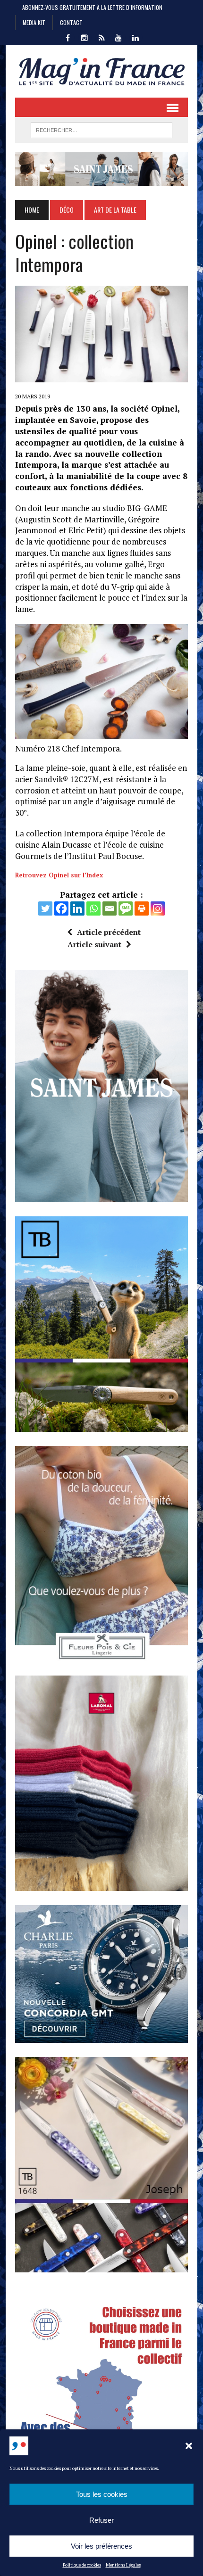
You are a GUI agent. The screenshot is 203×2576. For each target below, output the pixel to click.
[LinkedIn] (135, 37)
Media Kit (34, 22)
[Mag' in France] (101, 71)
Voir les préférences (101, 2546)
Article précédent (109, 932)
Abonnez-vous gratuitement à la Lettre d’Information (92, 7)
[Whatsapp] (93, 908)
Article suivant (94, 944)
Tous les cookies (102, 2494)
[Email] (110, 908)
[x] (101, 37)
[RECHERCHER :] (101, 129)
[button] (189, 2446)
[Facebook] (61, 908)
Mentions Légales (123, 2565)
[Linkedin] (77, 908)
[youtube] (118, 37)
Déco (67, 210)
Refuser (101, 2520)
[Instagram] (158, 908)
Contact (71, 22)
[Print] (142, 908)
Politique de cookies (82, 2565)
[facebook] (68, 37)
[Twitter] (45, 908)
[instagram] (85, 37)
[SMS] (126, 908)
